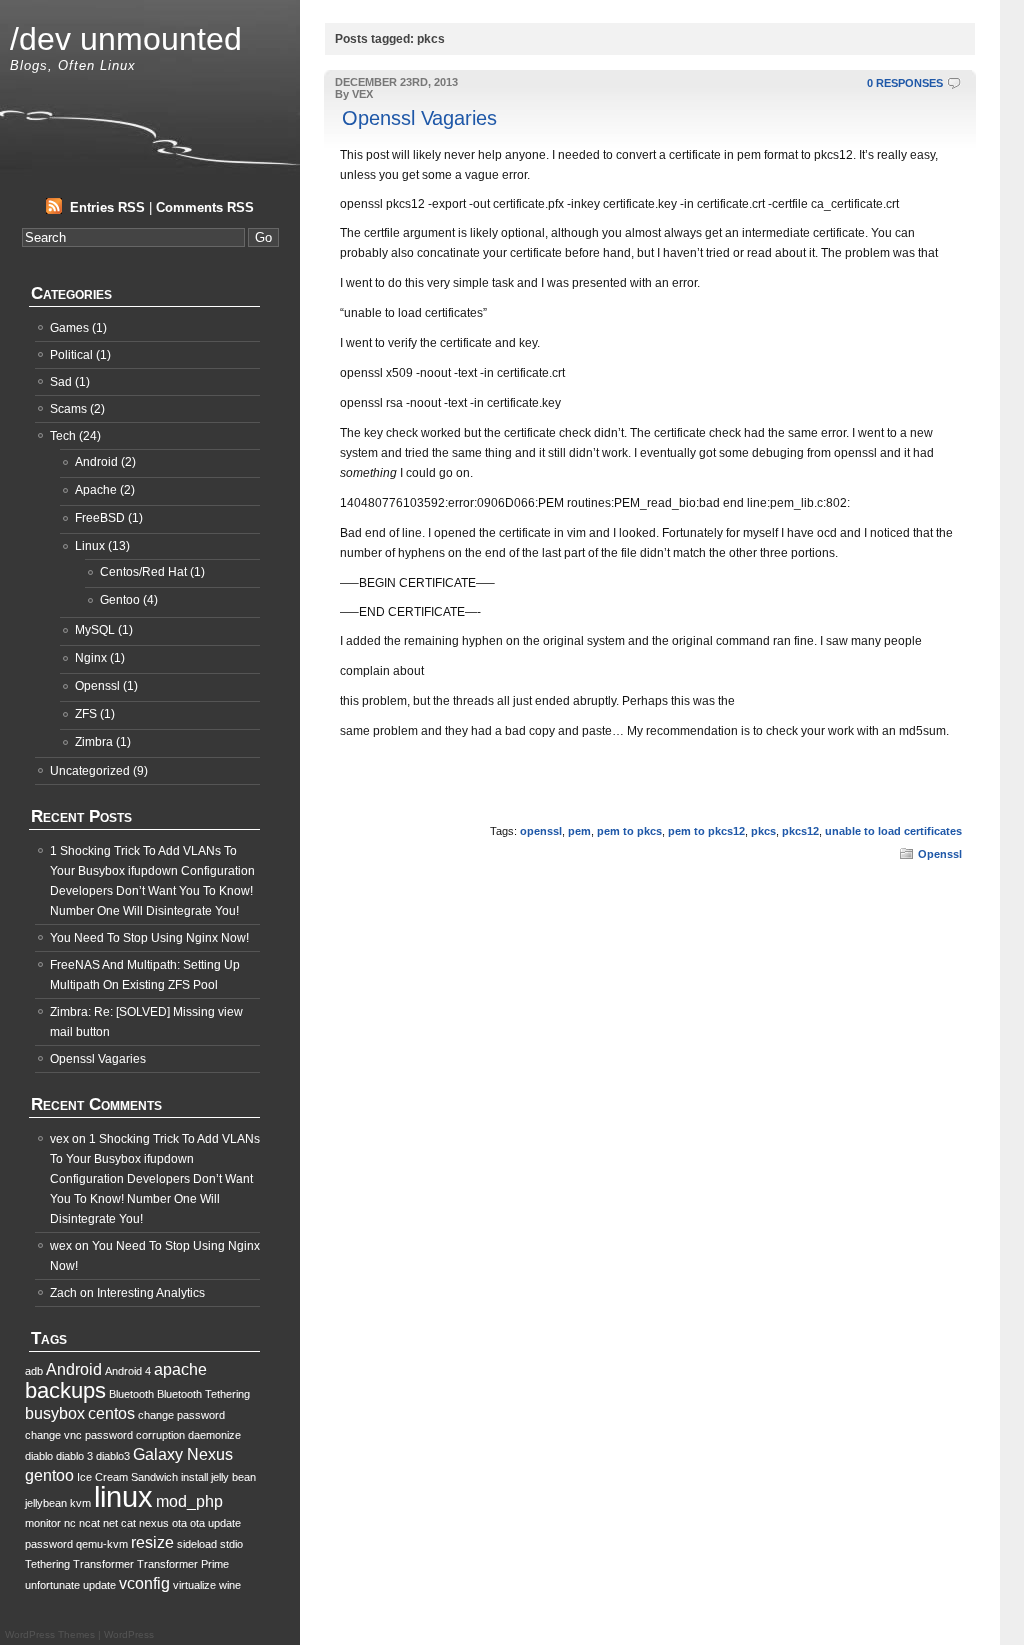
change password (181, 1415)
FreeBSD (100, 518)
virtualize (194, 1585)
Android (96, 462)
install (194, 1477)
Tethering (47, 1564)
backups (65, 1390)
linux (123, 1496)
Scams (68, 409)
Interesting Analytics (151, 1293)
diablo (39, 1456)
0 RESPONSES (905, 83)
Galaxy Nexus (183, 1454)
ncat (89, 1523)
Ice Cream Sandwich (127, 1477)
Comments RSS (205, 207)
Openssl (940, 854)
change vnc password (79, 1435)
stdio (231, 1544)
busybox (55, 1413)
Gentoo (120, 600)
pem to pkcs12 (706, 831)
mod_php (189, 1501)
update (99, 1585)
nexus (154, 1523)
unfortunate (52, 1585)
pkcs (763, 831)
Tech (63, 436)
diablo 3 (74, 1456)
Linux (90, 546)
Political (71, 355)
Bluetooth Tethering (203, 1394)
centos (111, 1413)
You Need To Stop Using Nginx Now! (149, 938)
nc (70, 1523)
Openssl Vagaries (419, 118)
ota (179, 1523)
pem (579, 831)
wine (230, 1585)
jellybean (46, 1503)
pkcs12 (800, 831)
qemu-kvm (102, 1544)
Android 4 (128, 1371)
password (49, 1544)
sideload (197, 1544)
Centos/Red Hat (143, 572)
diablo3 (113, 1456)
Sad (61, 382)
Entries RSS (107, 207)
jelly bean (233, 1477)
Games (69, 328)
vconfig (144, 1583)
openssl (541, 831)
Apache (96, 490)
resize (152, 1542)
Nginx (91, 658)
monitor (43, 1523)
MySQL (95, 630)
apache (180, 1369)
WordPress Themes (50, 1634)
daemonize (214, 1435)
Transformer (103, 1564)
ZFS (86, 714)
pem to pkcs (629, 831)
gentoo (49, 1475)
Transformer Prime (183, 1564)
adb (34, 1371)
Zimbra (94, 742)
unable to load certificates (893, 831)
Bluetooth (131, 1394)
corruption (160, 1435)
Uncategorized (90, 771)
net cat (119, 1523)
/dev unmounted (126, 39)
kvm (80, 1503)
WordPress (129, 1634)
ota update (215, 1523)
